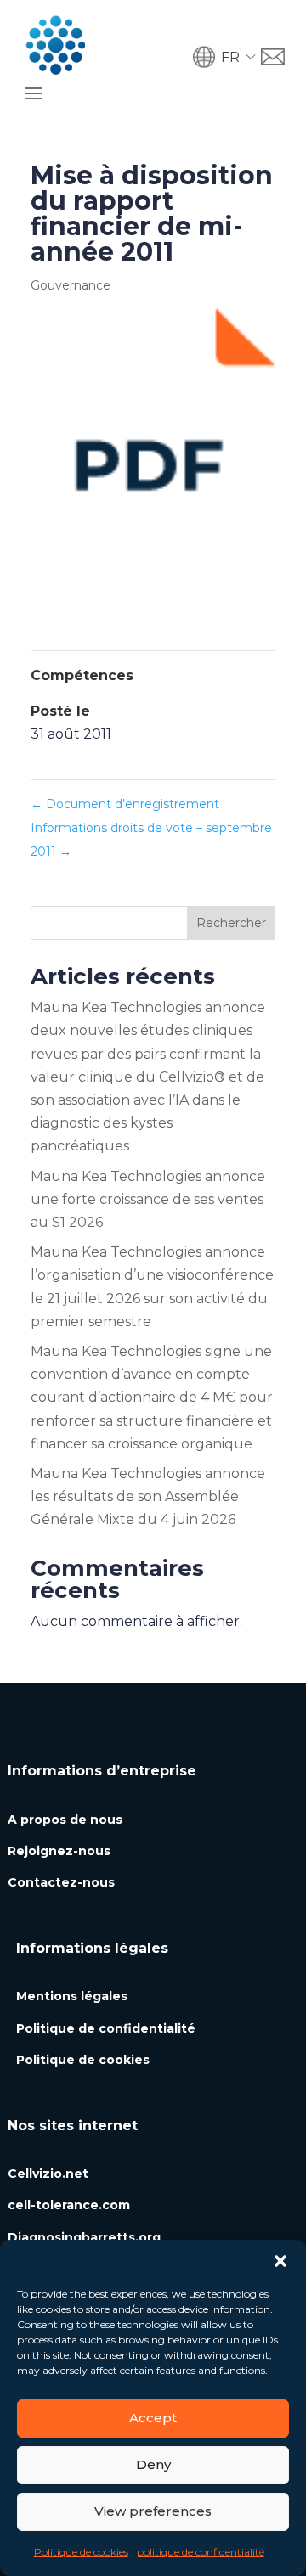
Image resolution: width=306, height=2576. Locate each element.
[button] (280, 2261)
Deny (153, 2464)
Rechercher (231, 923)
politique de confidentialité (201, 2552)
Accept (153, 2418)
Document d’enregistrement (125, 804)
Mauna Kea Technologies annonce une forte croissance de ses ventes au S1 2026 (148, 1199)
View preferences (153, 2511)
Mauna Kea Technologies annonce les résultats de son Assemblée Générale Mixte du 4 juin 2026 (148, 1496)
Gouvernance (71, 285)
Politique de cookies (81, 2552)
